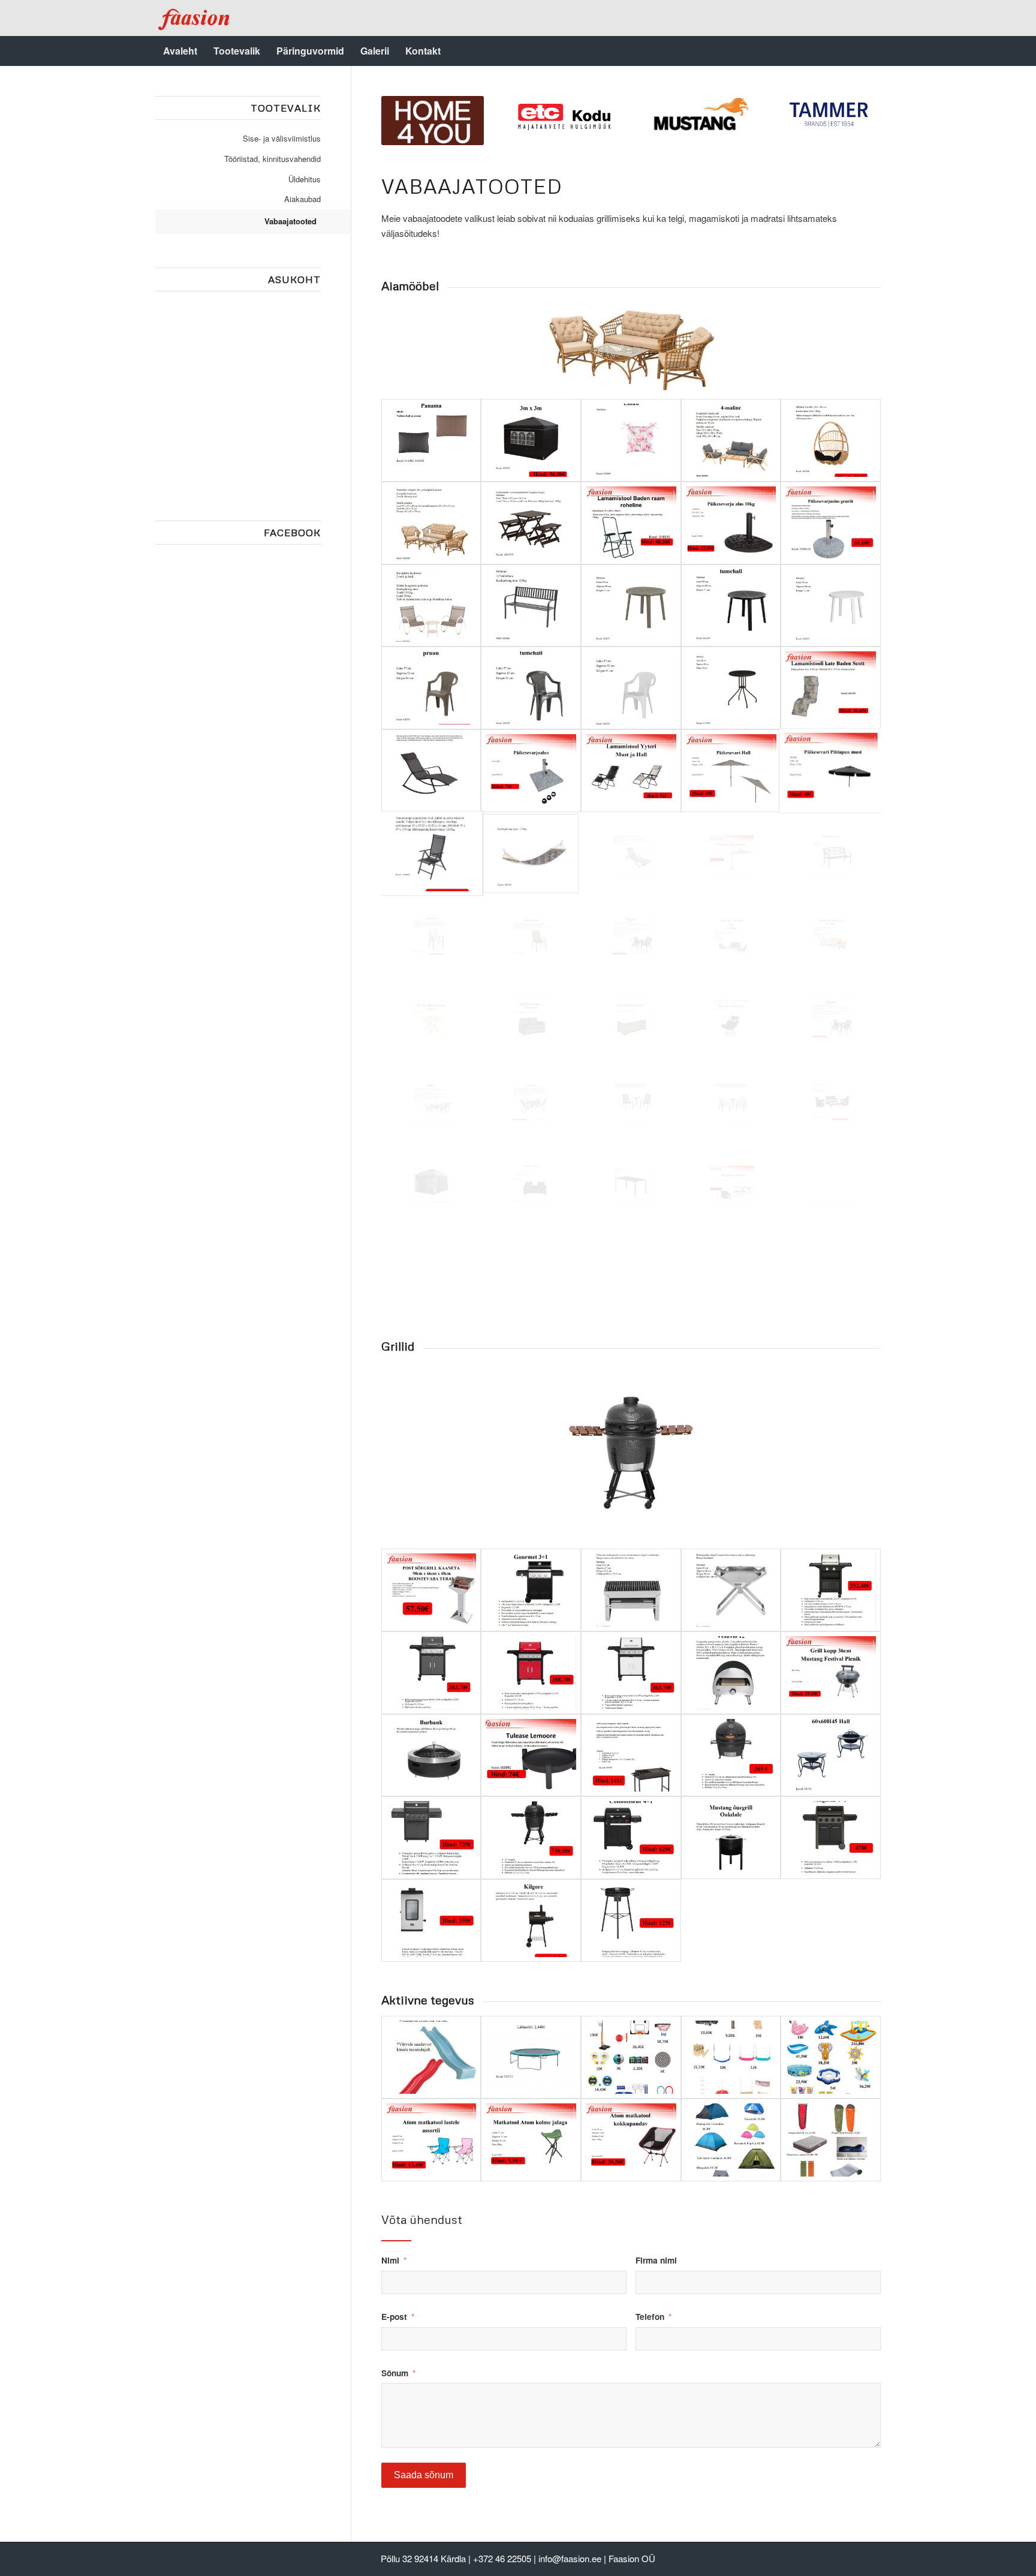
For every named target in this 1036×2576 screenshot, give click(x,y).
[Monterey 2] (831, 1590)
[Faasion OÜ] (195, 18)
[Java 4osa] (731, 440)
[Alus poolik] (731, 523)
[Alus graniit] (831, 523)
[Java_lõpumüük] (731, 936)
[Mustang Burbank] (431, 1756)
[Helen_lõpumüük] (431, 1019)
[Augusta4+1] (831, 1838)
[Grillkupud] (831, 1673)
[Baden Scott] (831, 688)
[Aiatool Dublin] (531, 936)
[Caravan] (531, 523)
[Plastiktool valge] (631, 688)
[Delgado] (631, 936)
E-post (394, 2316)
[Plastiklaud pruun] (631, 606)
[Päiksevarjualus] (531, 771)
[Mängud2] (731, 2057)
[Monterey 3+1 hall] (431, 1673)
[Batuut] (531, 2057)
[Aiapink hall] (531, 606)
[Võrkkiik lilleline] (531, 853)
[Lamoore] (531, 1756)
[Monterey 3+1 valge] (631, 1673)
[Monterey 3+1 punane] (531, 1673)
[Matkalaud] (531, 1267)
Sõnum (395, 2373)
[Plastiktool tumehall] (531, 688)
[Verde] (831, 853)
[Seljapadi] (431, 440)
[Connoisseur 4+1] (631, 1838)
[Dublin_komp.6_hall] (431, 1102)
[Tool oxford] (431, 853)
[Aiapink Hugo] (531, 1184)
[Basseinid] (831, 2057)
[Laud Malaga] (731, 688)
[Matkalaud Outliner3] (431, 1267)
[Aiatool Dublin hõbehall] (431, 936)
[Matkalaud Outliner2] (831, 1184)
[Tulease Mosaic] (831, 1756)
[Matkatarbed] (831, 2140)
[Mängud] (631, 2057)
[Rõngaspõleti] (631, 1920)
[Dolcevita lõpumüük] (831, 936)
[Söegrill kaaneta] (431, 1590)
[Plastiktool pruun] (431, 688)
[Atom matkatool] (631, 2140)
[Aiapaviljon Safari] (431, 1184)
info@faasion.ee (570, 2558)
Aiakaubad (302, 199)
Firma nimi (656, 2260)
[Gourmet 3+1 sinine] (531, 1590)
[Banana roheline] (731, 853)
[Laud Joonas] (631, 1184)
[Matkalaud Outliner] (731, 1184)
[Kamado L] (531, 1838)
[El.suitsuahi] (431, 1920)
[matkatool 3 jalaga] (531, 2140)
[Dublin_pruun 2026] (631, 1102)
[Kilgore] (531, 1920)
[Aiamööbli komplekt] (831, 1102)
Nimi (390, 2260)
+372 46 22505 (502, 2558)
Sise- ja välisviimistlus (282, 138)
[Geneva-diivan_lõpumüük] (531, 1019)
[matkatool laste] (431, 2140)
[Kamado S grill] (731, 1756)
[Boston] (431, 771)
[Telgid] (731, 2140)
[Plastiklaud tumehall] (731, 606)
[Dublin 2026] (731, 1102)
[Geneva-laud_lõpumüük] (631, 1019)
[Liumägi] (431, 2057)
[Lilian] (631, 440)
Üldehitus (305, 179)
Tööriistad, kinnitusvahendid (272, 159)
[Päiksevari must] (831, 771)
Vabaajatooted (290, 221)
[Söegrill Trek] (631, 1590)
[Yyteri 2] (631, 771)
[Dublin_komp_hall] (531, 1102)
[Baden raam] (631, 523)
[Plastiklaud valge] (831, 606)
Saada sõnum (424, 2475)
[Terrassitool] (731, 1019)
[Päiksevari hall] (731, 771)
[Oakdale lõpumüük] (731, 1838)
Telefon (650, 2316)
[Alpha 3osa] (431, 606)
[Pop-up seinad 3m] (531, 440)
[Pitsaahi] (731, 1673)
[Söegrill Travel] (731, 1590)
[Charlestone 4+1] (431, 1838)
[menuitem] (180, 51)
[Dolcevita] (431, 523)
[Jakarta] (831, 440)
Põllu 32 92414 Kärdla (423, 2558)
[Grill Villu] (631, 1756)
